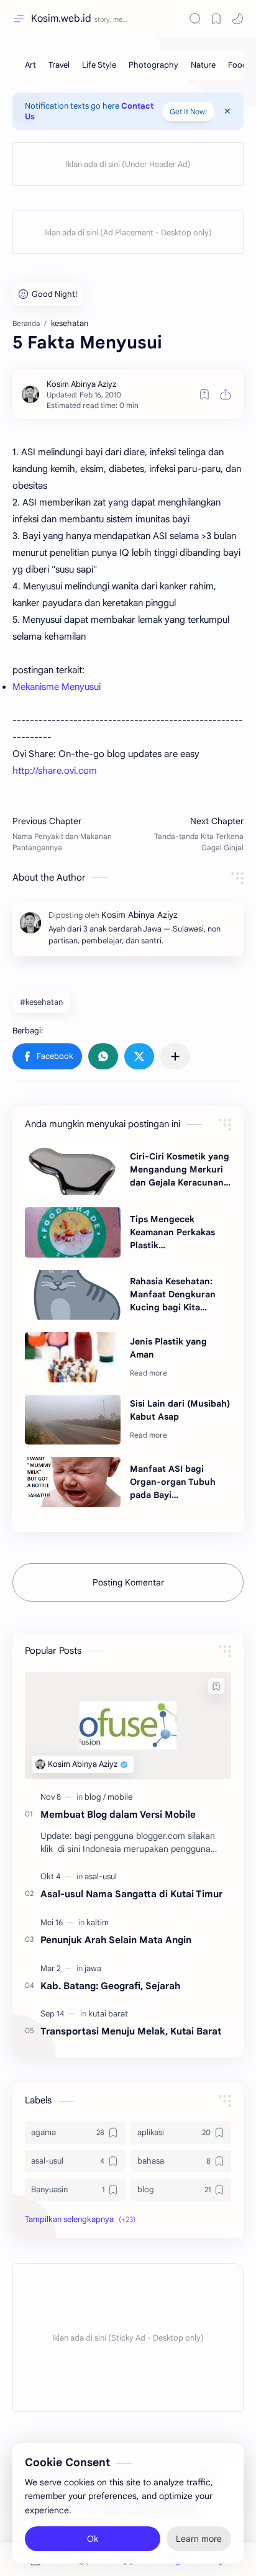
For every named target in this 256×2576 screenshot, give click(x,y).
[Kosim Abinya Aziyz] (81, 384)
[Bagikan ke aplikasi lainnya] (175, 1056)
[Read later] (204, 394)
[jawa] (93, 1968)
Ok (93, 2539)
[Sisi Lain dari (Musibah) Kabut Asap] (73, 1420)
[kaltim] (98, 1922)
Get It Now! (188, 111)
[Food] (238, 65)
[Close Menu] (227, 111)
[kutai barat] (108, 2014)
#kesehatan (41, 1002)
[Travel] (59, 65)
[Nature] (203, 65)
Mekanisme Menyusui (57, 687)
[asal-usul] (101, 1876)
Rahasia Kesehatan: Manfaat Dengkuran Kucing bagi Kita (173, 1294)
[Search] (195, 19)
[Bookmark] (216, 19)
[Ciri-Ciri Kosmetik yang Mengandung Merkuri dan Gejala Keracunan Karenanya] (73, 1170)
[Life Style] (99, 65)
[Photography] (153, 65)
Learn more (199, 2539)
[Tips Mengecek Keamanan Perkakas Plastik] (73, 1232)
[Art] (30, 65)
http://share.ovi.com (55, 771)
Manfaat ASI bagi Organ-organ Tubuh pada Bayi (173, 1482)
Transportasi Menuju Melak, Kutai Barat (131, 2031)
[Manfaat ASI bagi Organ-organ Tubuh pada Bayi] (73, 1482)
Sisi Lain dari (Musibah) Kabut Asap (180, 1410)
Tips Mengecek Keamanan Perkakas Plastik (172, 1232)
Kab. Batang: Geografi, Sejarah (110, 1986)
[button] (47, 1056)
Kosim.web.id (61, 19)
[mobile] (120, 1797)
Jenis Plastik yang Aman (168, 1348)
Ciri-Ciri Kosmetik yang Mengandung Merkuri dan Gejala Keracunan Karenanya (180, 1170)
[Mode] (237, 19)
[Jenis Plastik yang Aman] (73, 1357)
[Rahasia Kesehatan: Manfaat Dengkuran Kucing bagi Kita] (73, 1295)
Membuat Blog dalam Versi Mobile (118, 1814)
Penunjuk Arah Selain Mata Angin (116, 1940)
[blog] (95, 1797)
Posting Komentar (128, 1582)
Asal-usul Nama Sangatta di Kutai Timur (131, 1894)
